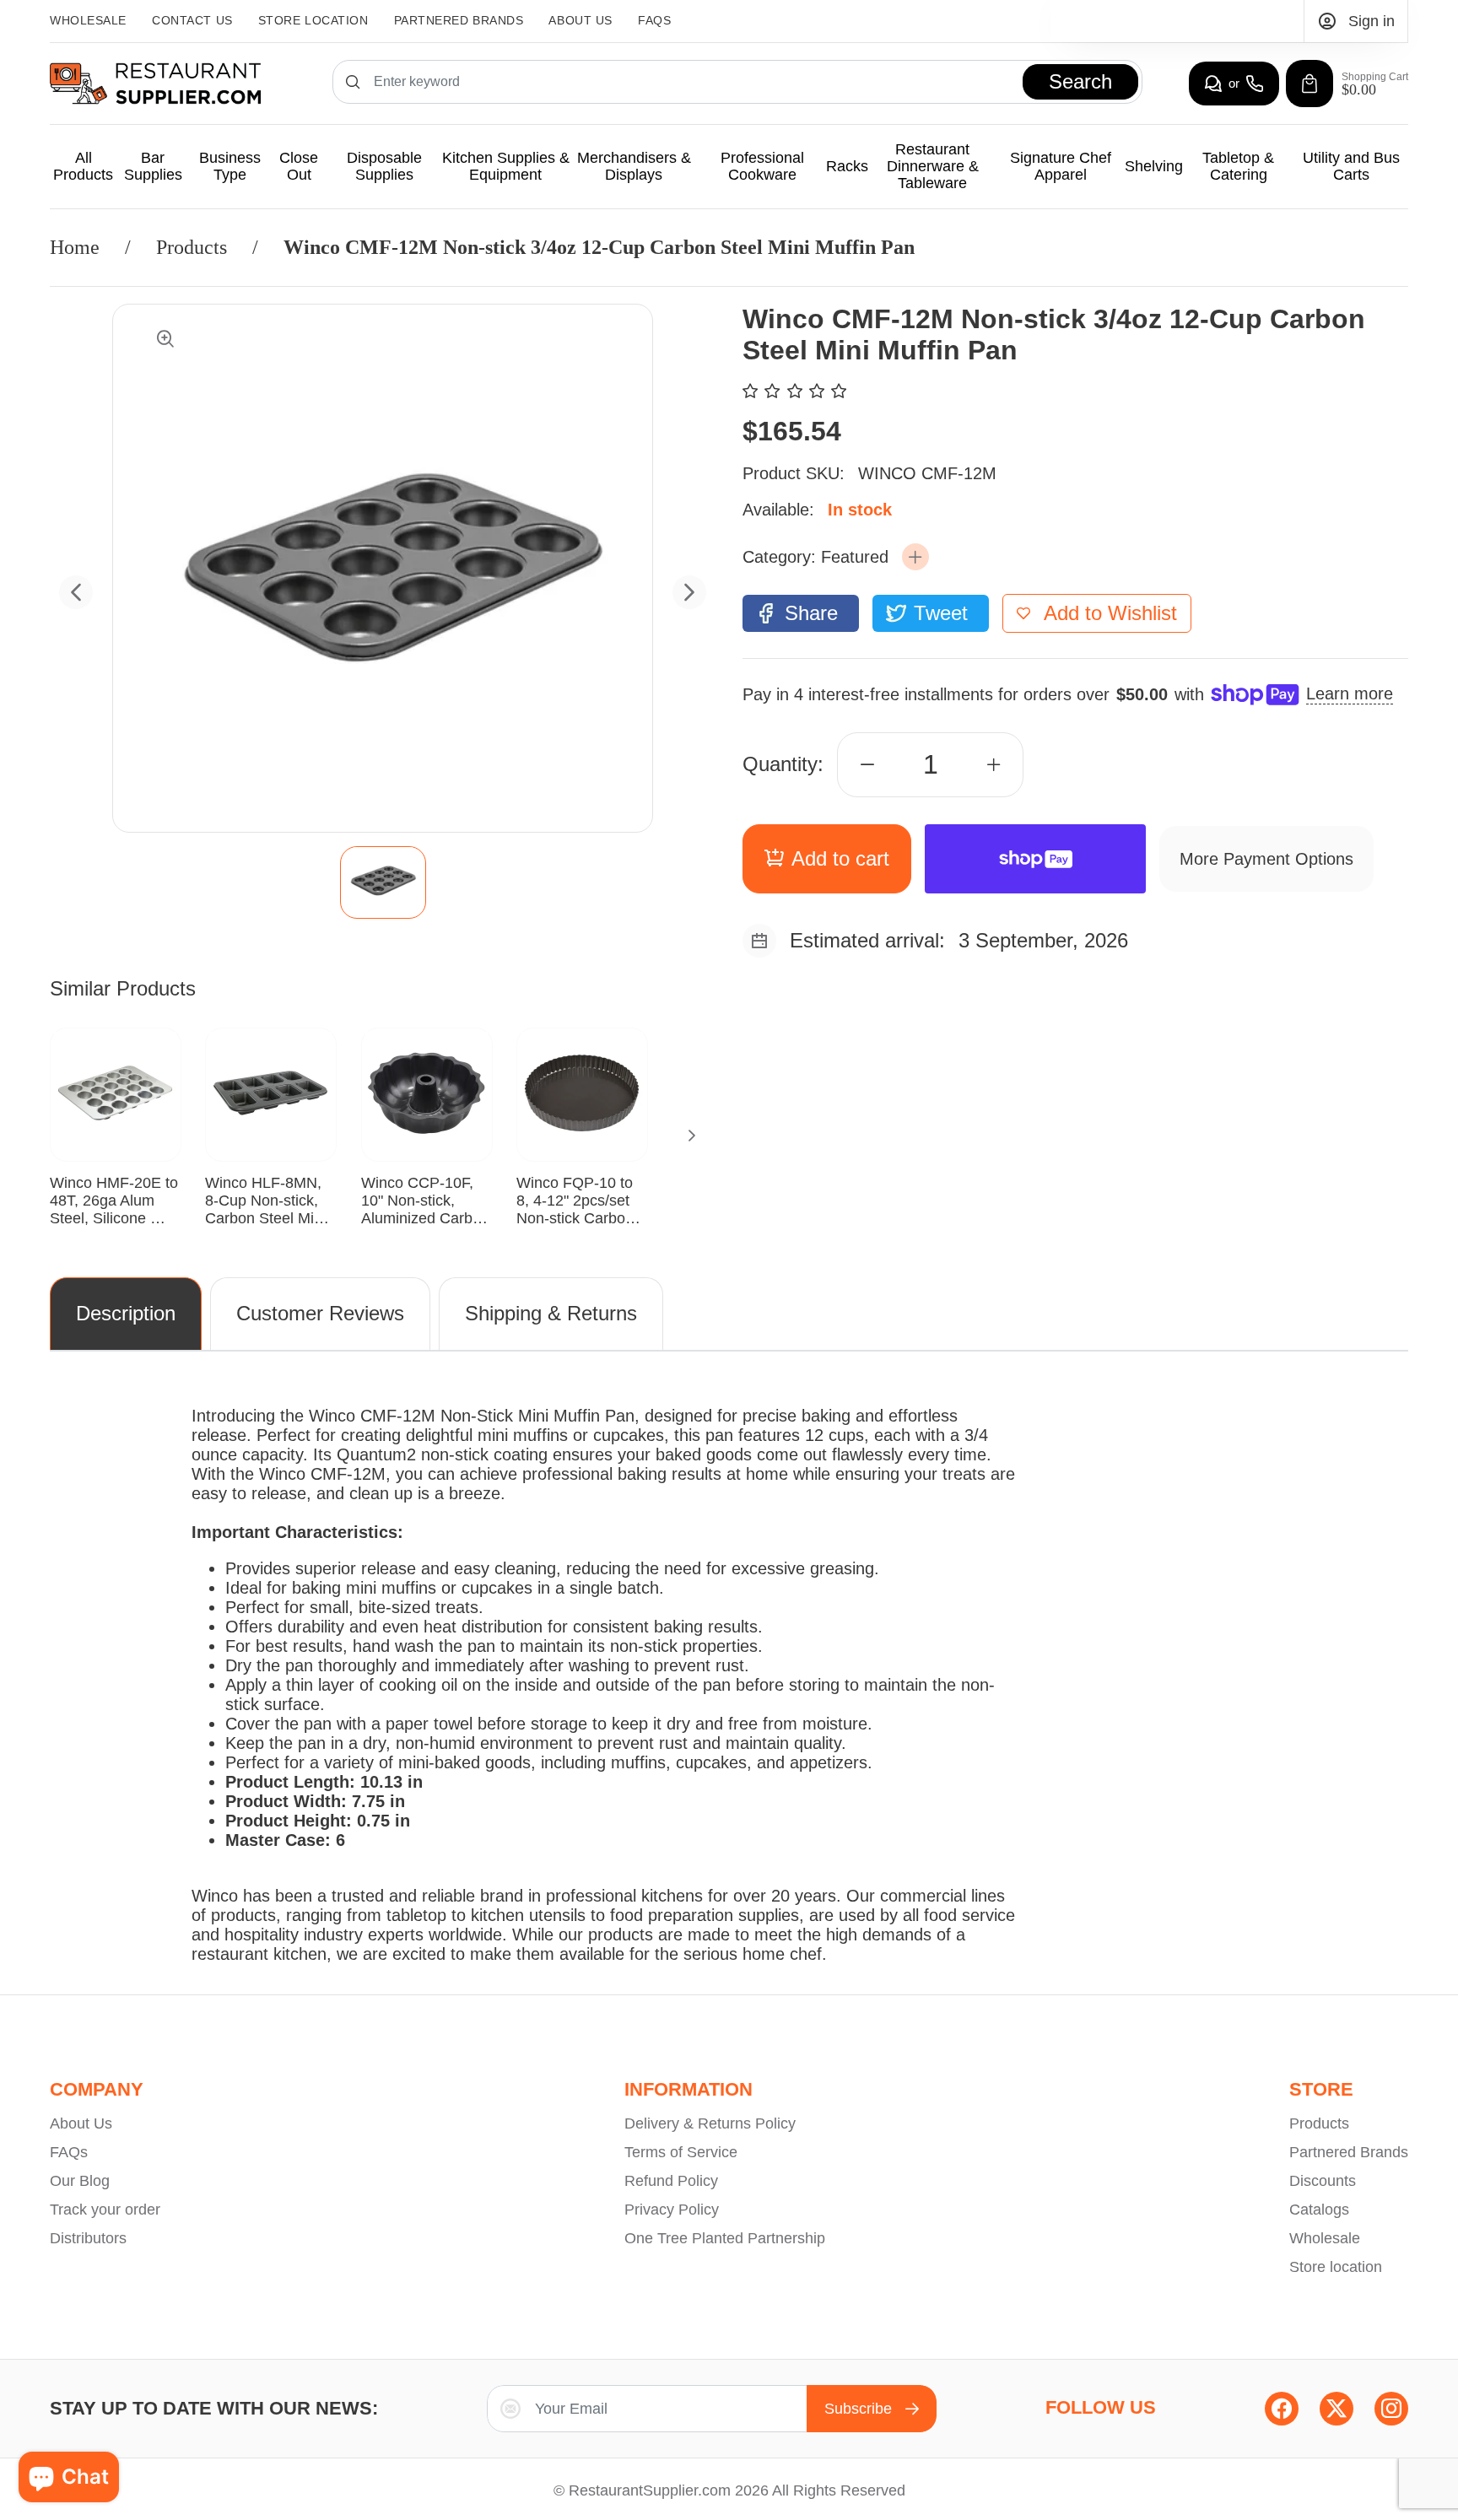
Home (75, 247)
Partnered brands (459, 20)
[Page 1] (383, 882)
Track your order (105, 2210)
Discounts (1323, 2181)
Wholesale (88, 20)
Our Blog (80, 2181)
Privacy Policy (672, 2210)
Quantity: (783, 764)
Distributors (88, 2238)
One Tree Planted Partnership (725, 2238)
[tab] (383, 882)
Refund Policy (671, 2181)
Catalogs (1319, 2210)
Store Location (313, 20)
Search (1080, 81)
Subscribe (858, 2409)
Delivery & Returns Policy (710, 2123)
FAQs (654, 20)
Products (192, 247)
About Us (580, 20)
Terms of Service (681, 2152)
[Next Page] (692, 1136)
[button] (915, 557)
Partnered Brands (1349, 2152)
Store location (1336, 2267)
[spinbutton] (931, 765)
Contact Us (192, 20)
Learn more (1350, 693)
